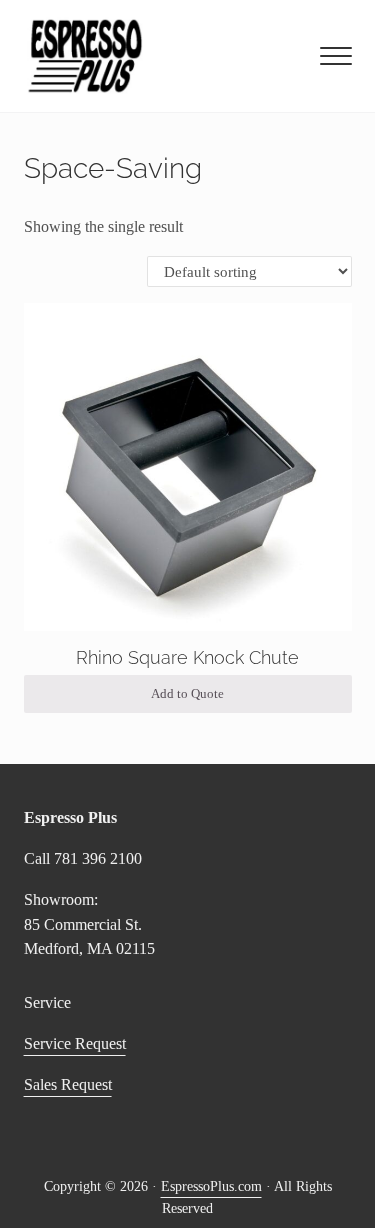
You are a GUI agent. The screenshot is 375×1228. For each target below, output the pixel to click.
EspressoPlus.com (211, 1186)
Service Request (75, 1043)
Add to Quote (187, 694)
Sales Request (68, 1084)
